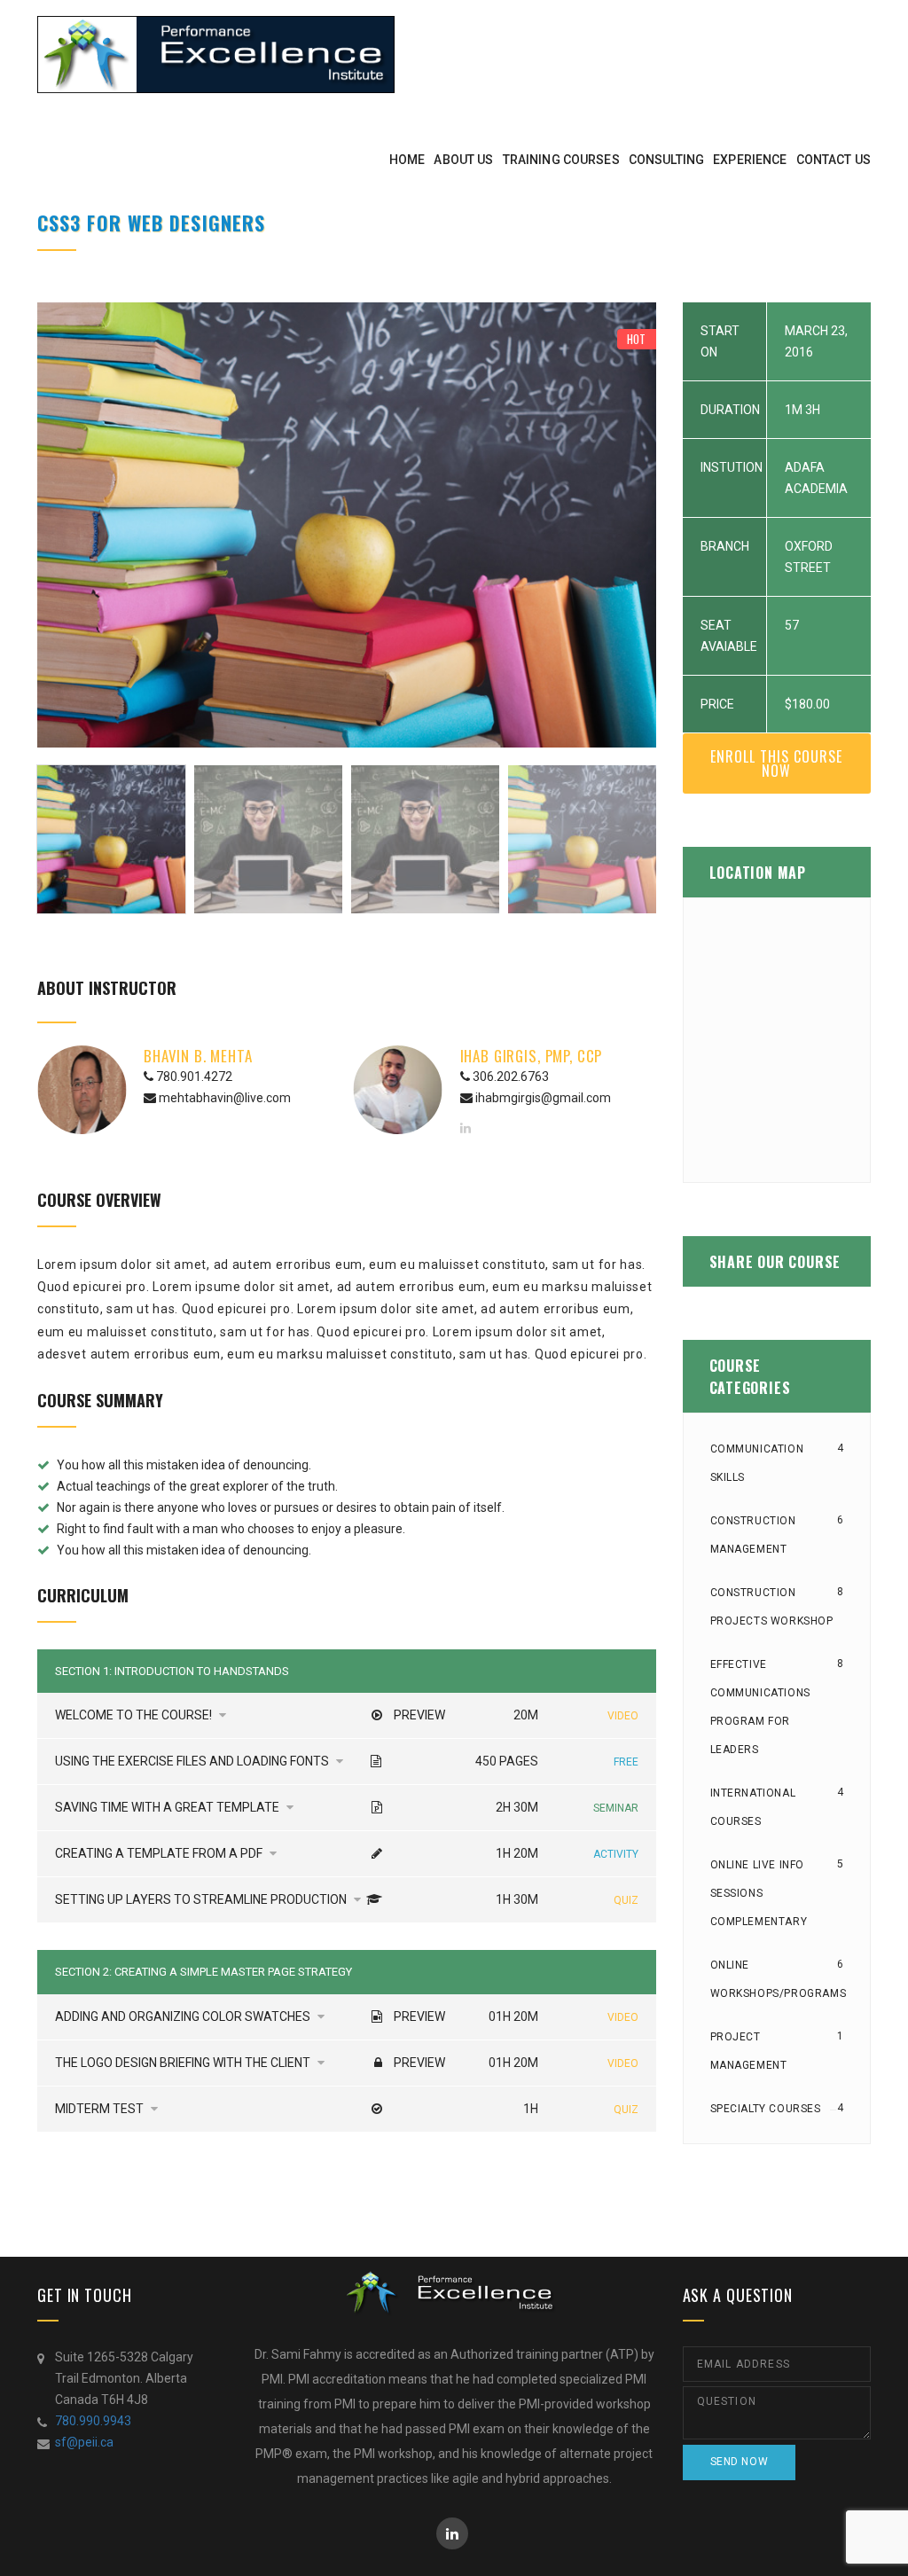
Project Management (749, 2051)
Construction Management (753, 1535)
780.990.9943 (93, 2421)
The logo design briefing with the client (184, 2063)
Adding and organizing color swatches (184, 2016)
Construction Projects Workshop (772, 1607)
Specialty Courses (766, 2109)
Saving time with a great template (168, 1807)
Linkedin (452, 2533)
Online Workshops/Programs (779, 1979)
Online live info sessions (759, 1893)
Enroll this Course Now (776, 763)
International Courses (753, 1807)
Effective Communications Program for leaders (760, 1707)
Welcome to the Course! (135, 1715)
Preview (419, 1715)
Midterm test (101, 2109)
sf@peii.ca (84, 2442)
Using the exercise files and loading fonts (193, 1761)
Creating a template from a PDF (160, 1853)
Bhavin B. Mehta (198, 1056)
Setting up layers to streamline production (202, 1899)
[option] (347, 525)
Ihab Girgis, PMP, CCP (532, 1056)
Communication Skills (757, 1463)
